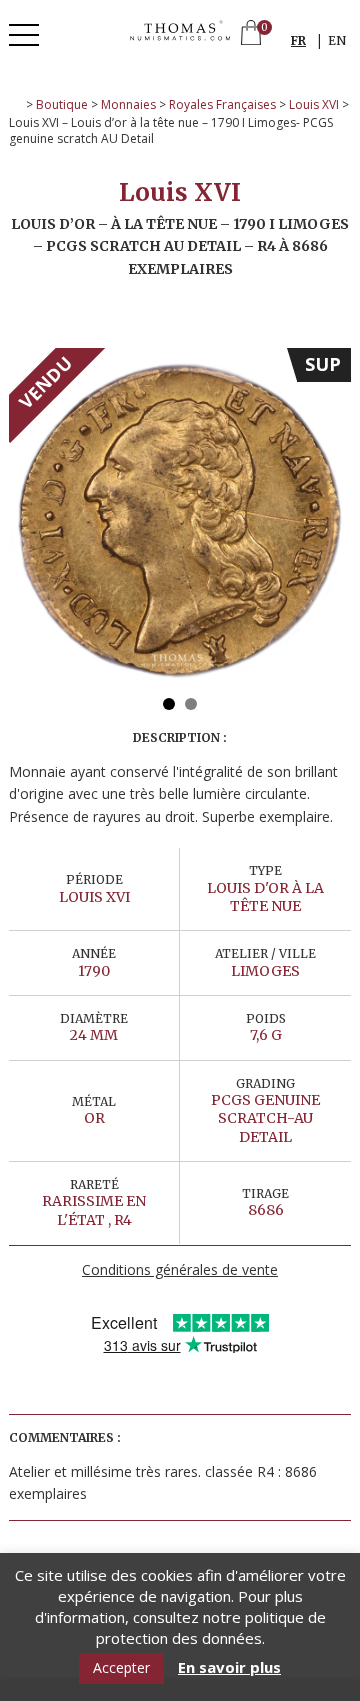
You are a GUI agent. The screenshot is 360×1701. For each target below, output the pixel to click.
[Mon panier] (251, 34)
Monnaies (128, 104)
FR (298, 40)
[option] (180, 519)
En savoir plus (229, 1667)
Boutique (62, 104)
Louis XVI (314, 104)
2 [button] (191, 704)
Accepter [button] (121, 1667)
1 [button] (169, 704)
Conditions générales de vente (180, 1269)
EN (337, 40)
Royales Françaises (222, 104)
